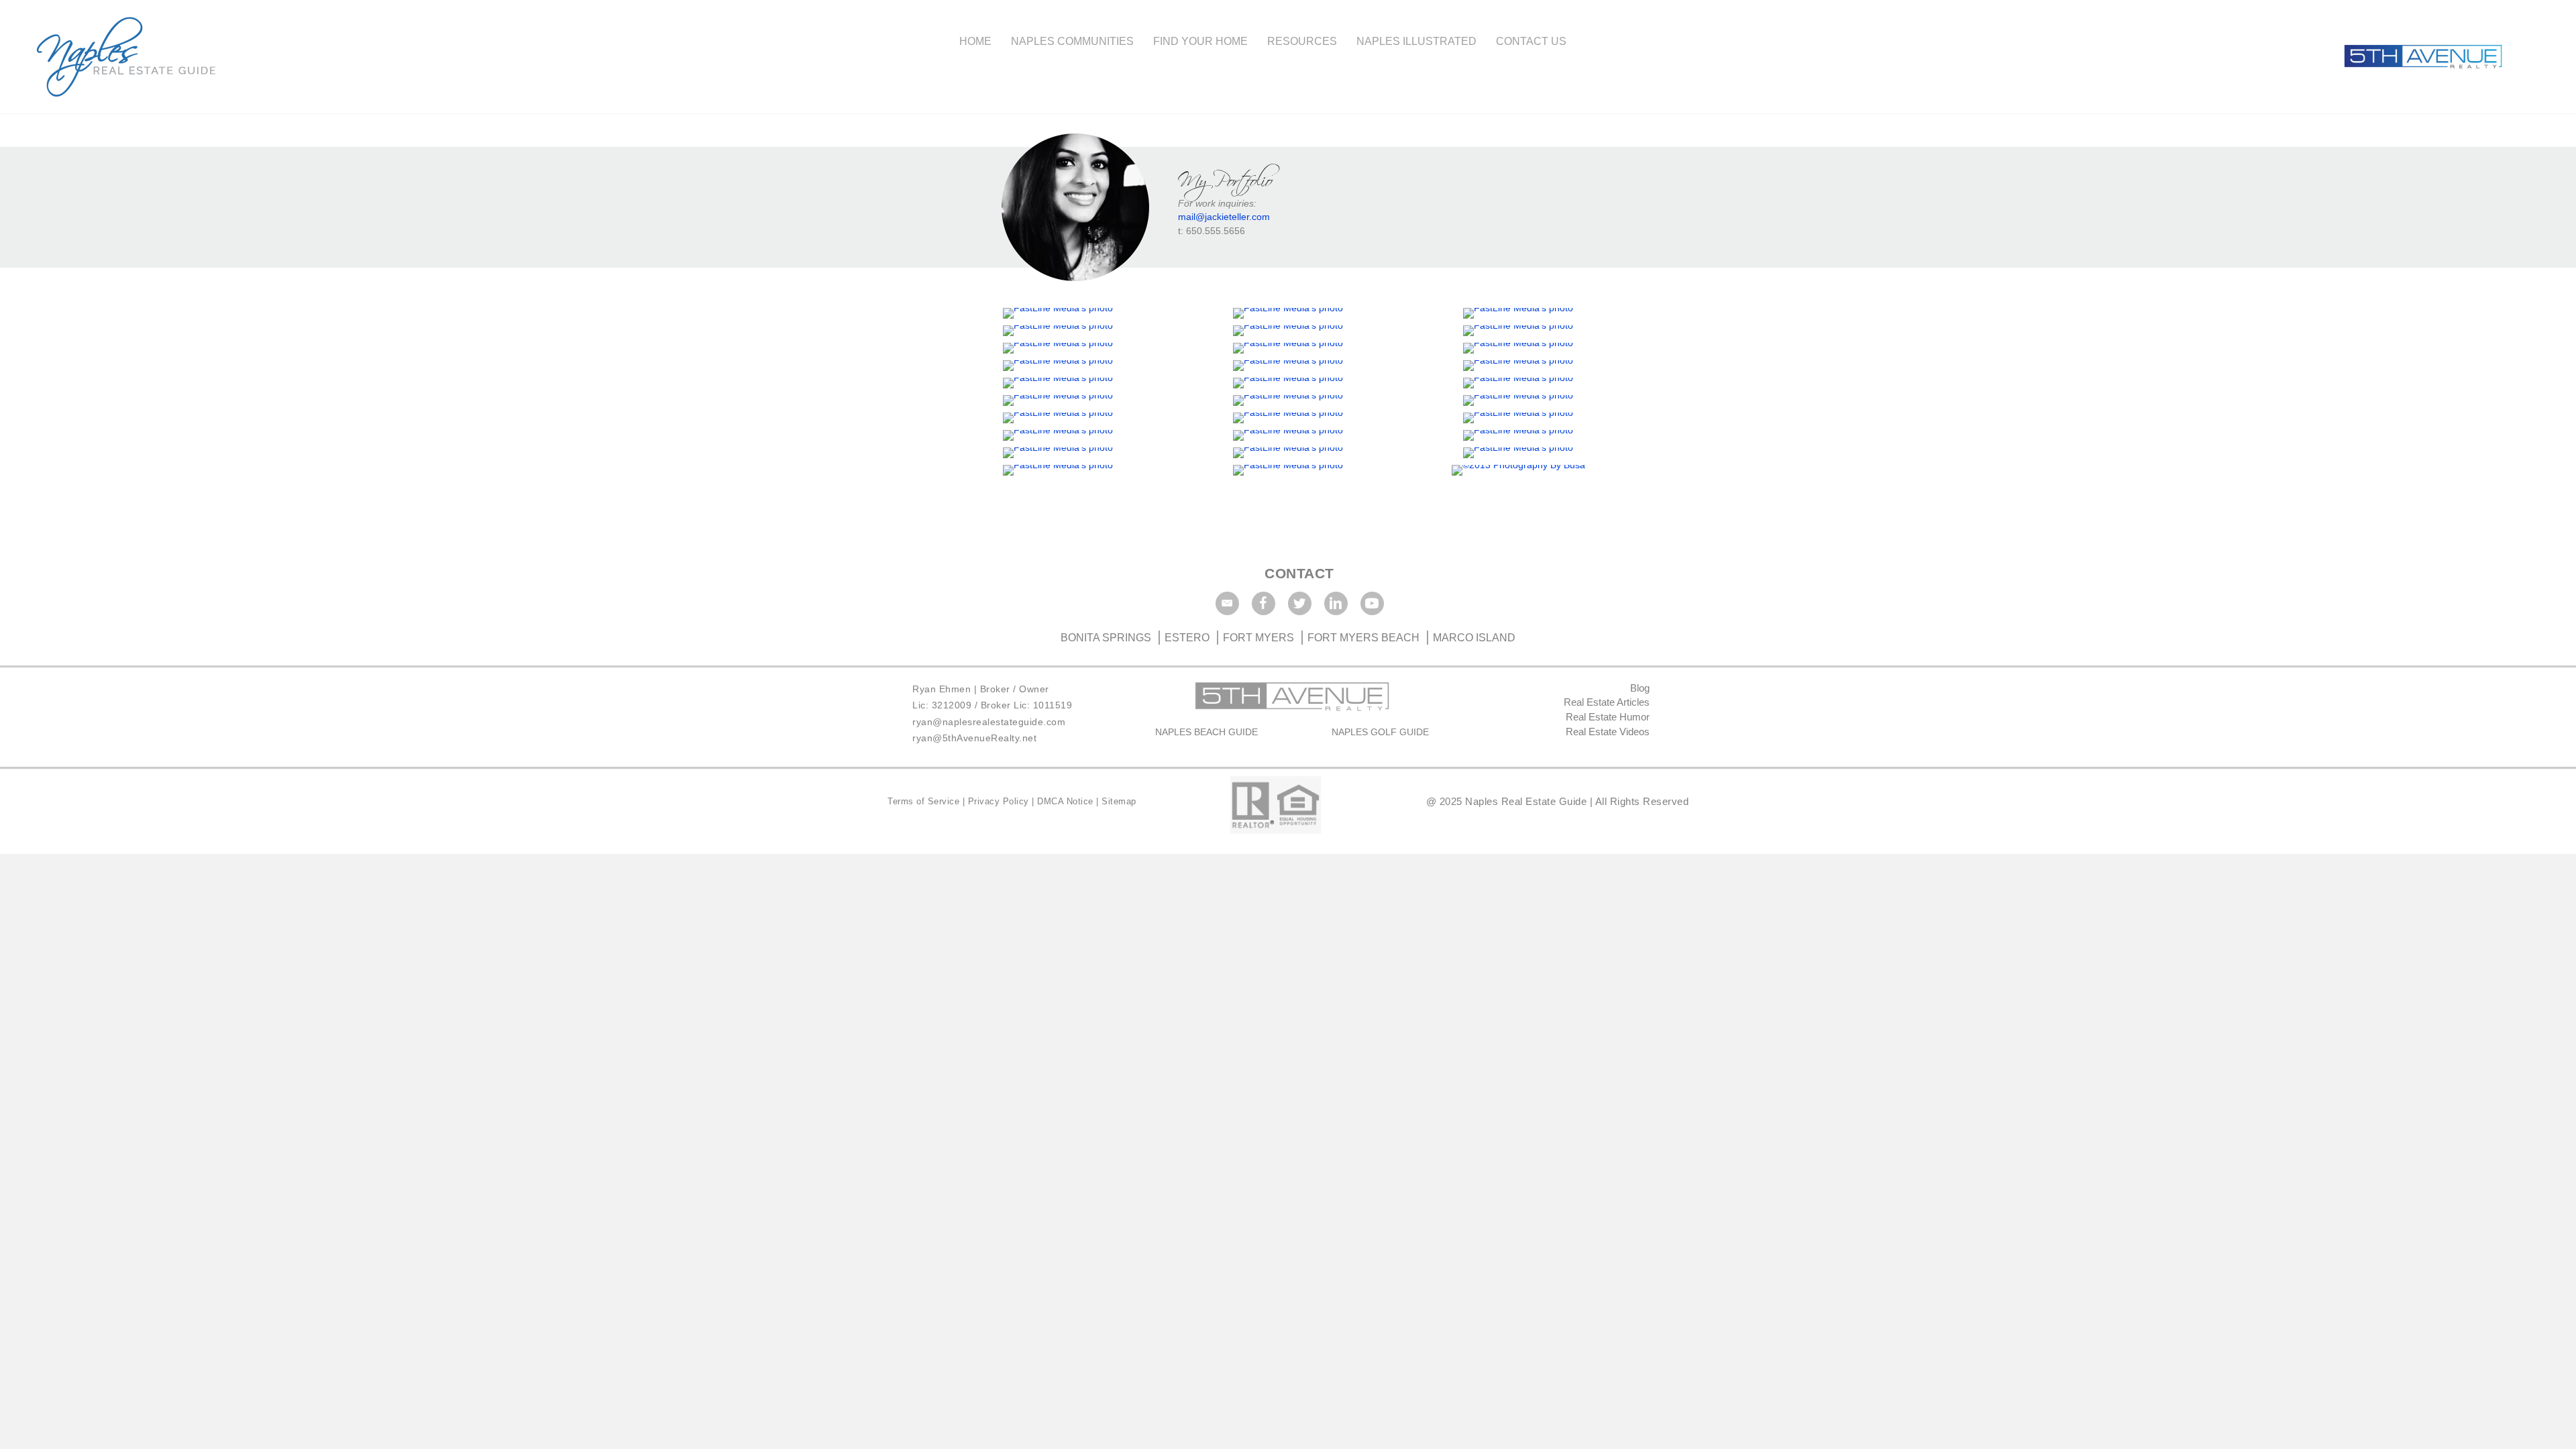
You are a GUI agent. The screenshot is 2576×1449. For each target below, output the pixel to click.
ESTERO (1187, 638)
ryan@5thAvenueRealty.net (974, 738)
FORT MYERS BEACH (1363, 638)
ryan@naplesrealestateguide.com (989, 722)
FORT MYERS (1258, 638)
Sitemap (1119, 801)
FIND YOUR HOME (1200, 41)
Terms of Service (925, 801)
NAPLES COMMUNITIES (1072, 41)
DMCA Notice (1065, 801)
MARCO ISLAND (1474, 638)
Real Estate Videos (1608, 732)
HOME (975, 41)
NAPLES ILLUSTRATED (1416, 41)
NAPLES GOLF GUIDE (1380, 732)
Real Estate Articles (1607, 702)
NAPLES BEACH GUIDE (1206, 732)
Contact (1299, 573)
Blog (1640, 688)
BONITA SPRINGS (1107, 638)
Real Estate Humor (1608, 717)
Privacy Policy (1000, 801)
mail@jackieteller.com (1224, 217)
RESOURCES (1302, 41)
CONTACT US (1531, 41)
